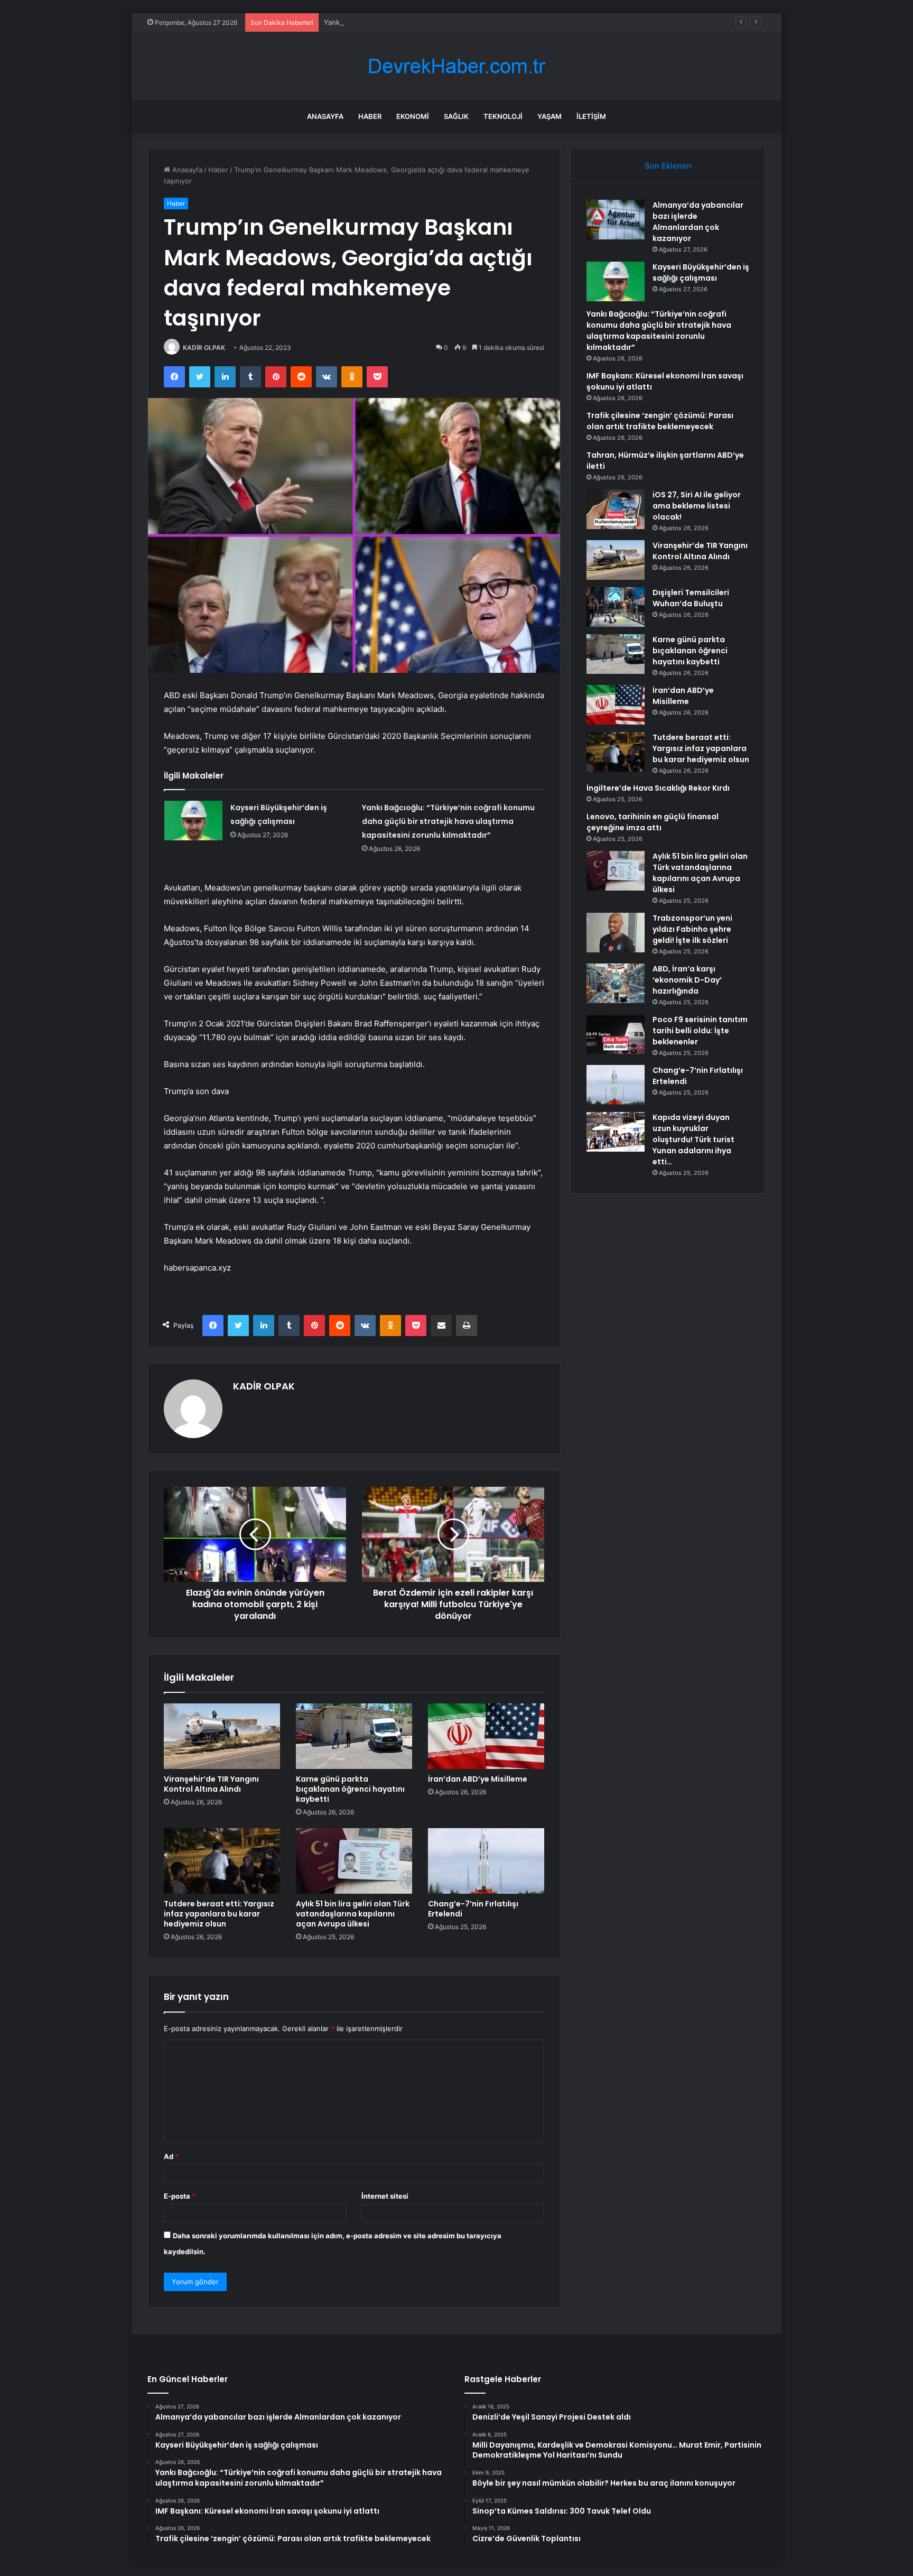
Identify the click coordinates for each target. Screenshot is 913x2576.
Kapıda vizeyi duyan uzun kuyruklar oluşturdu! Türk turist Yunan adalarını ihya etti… (693, 1139)
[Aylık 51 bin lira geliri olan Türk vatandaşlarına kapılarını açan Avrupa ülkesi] (354, 1861)
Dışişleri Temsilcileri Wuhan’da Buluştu (691, 598)
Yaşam (549, 116)
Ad (171, 2156)
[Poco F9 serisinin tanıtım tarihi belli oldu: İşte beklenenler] (616, 1034)
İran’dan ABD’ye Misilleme (478, 1779)
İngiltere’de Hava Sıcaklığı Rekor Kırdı (658, 788)
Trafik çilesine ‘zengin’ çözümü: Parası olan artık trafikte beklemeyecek (660, 421)
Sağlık (456, 116)
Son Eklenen (668, 166)
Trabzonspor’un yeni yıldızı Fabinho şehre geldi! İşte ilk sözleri (692, 929)
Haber (370, 116)
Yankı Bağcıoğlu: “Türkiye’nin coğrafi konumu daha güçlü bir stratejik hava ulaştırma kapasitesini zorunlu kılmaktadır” (514, 22)
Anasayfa (325, 116)
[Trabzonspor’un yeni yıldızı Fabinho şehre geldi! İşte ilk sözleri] (616, 933)
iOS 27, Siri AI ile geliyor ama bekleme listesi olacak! (697, 506)
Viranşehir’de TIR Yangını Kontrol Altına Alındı (211, 1784)
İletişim (591, 116)
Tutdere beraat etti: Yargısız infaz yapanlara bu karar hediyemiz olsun (219, 1914)
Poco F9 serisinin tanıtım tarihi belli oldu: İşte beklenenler (700, 1031)
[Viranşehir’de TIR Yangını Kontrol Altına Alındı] (222, 1736)
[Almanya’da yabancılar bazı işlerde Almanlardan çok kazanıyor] (616, 220)
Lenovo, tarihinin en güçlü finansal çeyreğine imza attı (653, 822)
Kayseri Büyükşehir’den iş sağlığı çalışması (701, 272)
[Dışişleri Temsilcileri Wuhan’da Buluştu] (616, 607)
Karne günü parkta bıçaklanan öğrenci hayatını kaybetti (350, 1789)
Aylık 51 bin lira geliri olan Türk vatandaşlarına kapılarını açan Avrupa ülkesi (353, 1914)
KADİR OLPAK (204, 348)
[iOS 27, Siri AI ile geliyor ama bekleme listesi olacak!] (616, 509)
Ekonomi (413, 116)
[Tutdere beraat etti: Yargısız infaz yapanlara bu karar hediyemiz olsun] (222, 1861)
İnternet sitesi (385, 2196)
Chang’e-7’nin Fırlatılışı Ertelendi (473, 1909)
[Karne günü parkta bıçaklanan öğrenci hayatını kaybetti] (354, 1736)
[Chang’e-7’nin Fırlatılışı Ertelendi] (486, 1861)
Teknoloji (503, 116)
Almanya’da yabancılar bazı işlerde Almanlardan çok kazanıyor (698, 222)
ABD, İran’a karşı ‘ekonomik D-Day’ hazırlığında (687, 980)
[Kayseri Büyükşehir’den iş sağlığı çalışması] (193, 821)
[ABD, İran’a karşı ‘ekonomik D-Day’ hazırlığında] (616, 983)
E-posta (180, 2196)
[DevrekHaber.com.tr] (456, 66)
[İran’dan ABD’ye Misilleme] (486, 1736)
